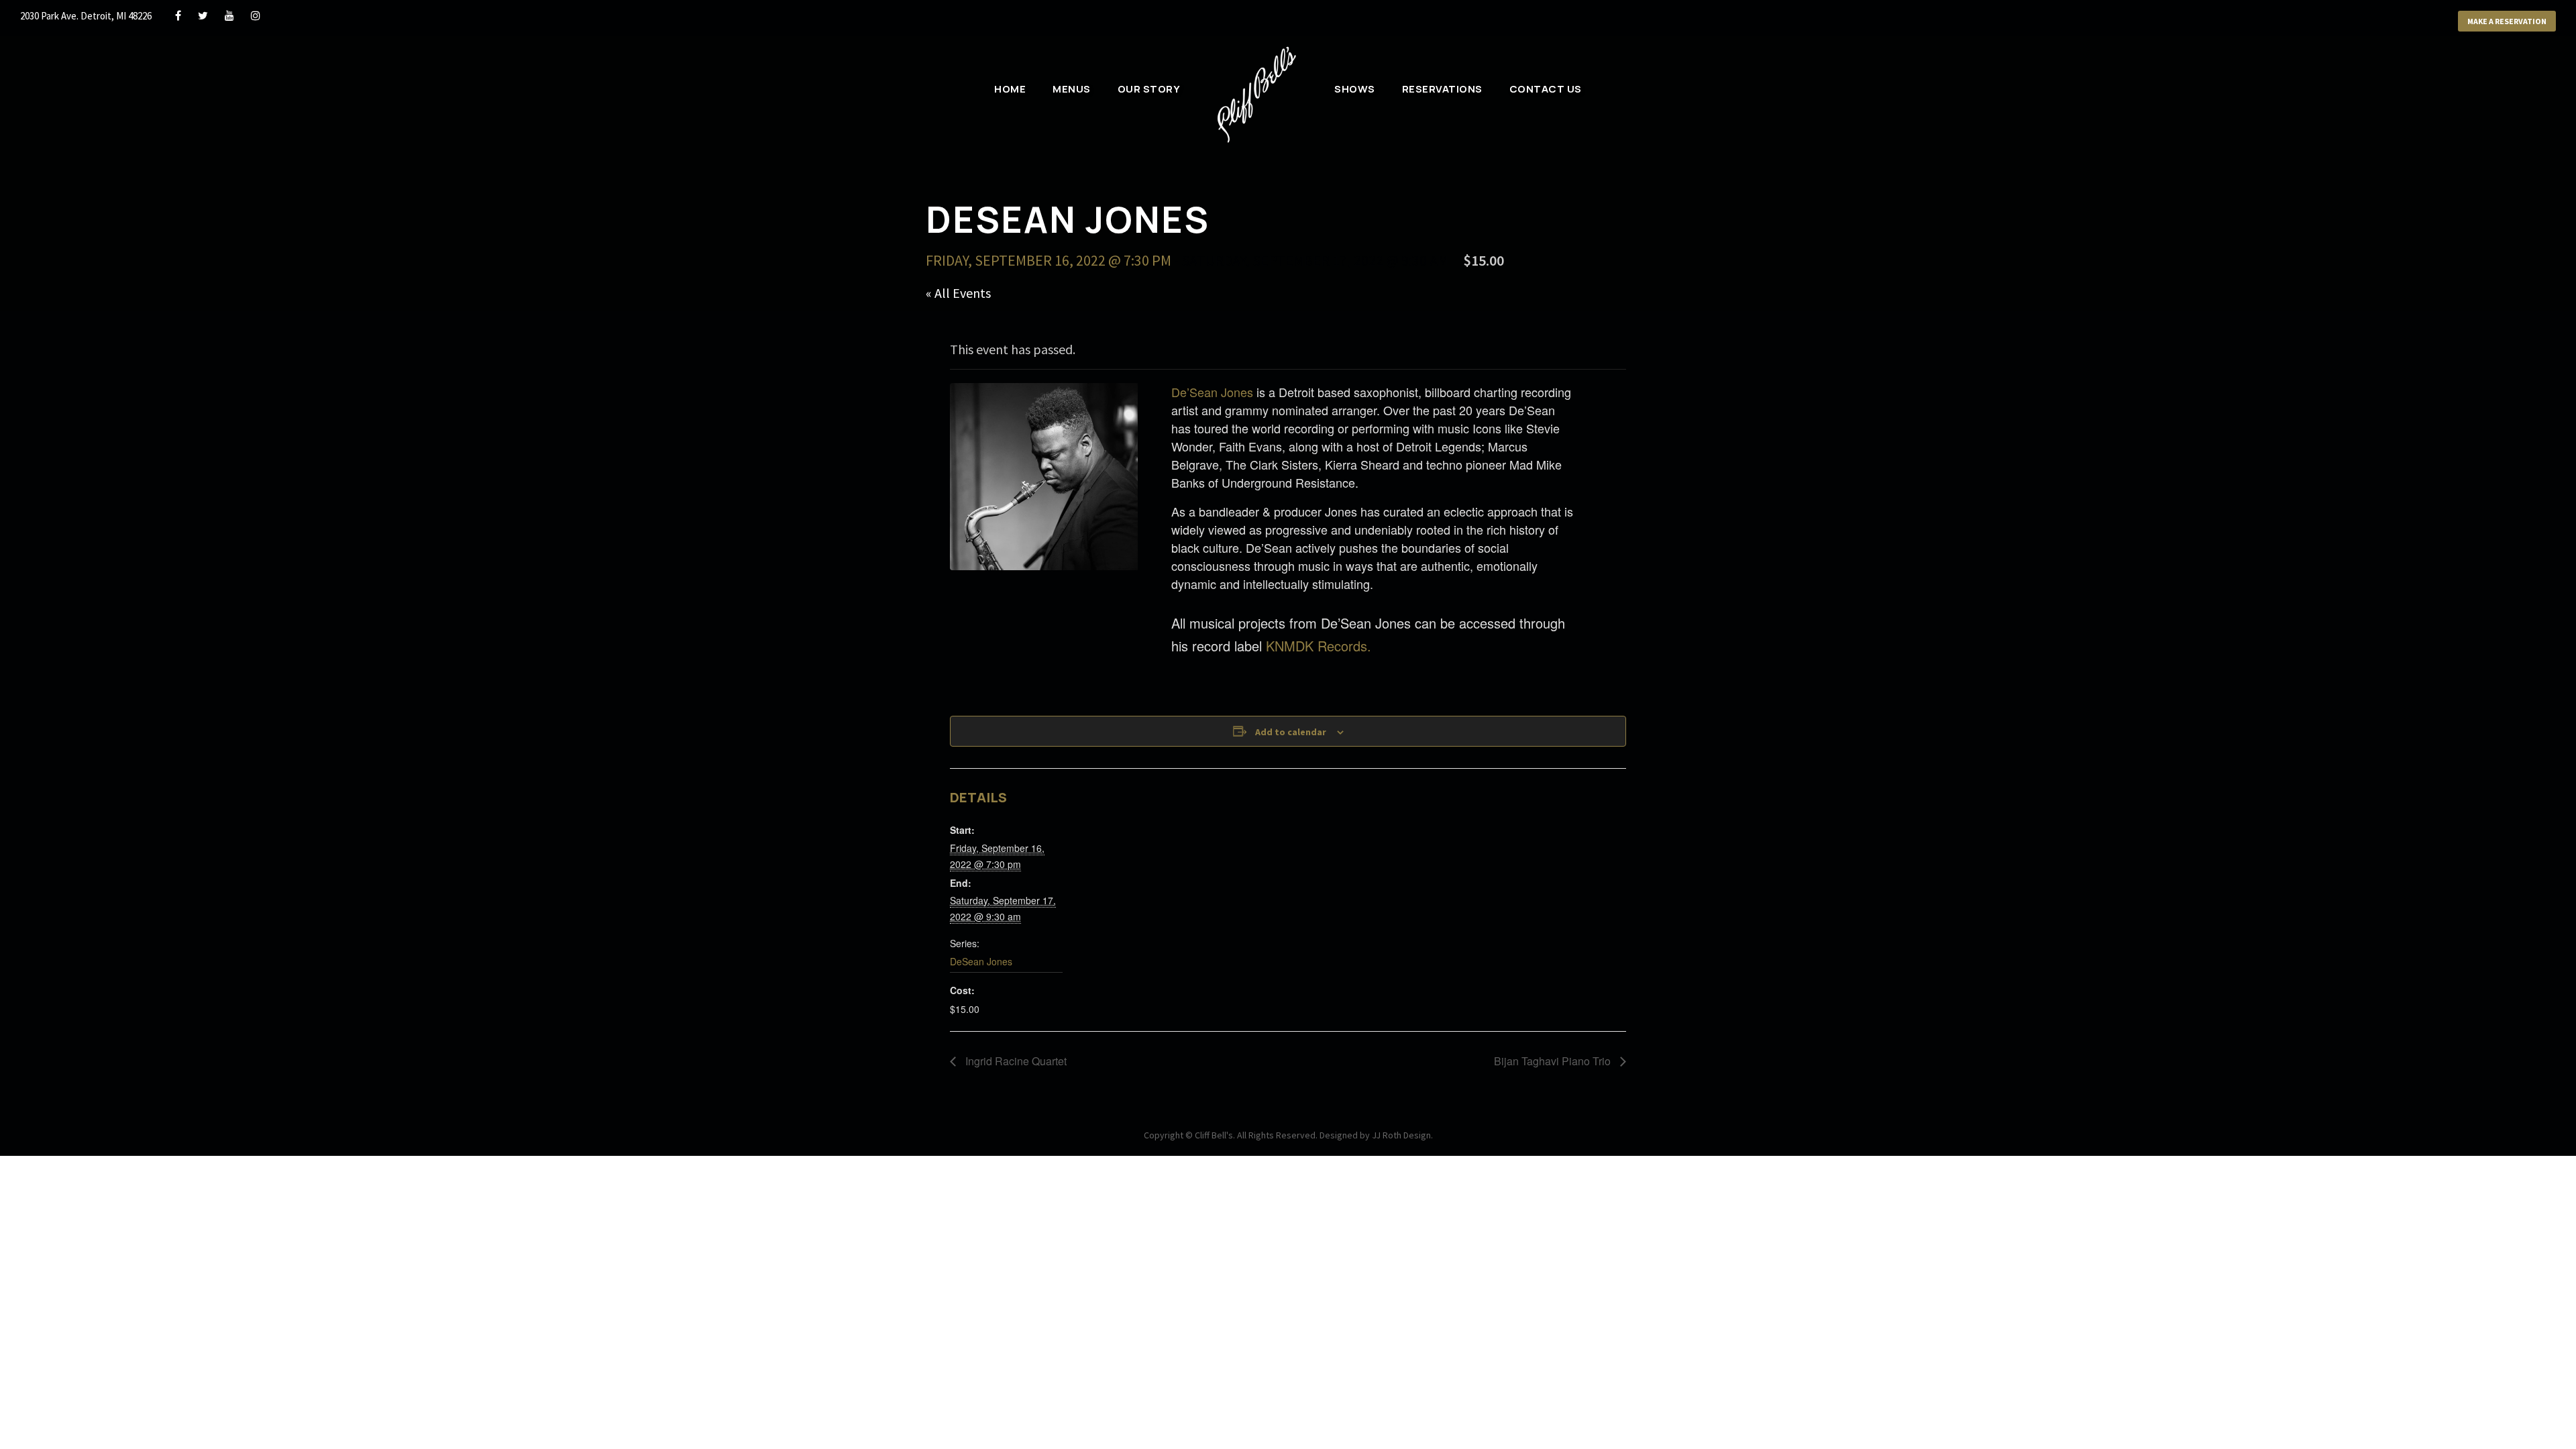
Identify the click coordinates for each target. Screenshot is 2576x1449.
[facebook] (178, 15)
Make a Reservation (2507, 21)
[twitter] (203, 15)
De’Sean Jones (1212, 392)
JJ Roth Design (1401, 1135)
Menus (1072, 89)
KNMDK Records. (1319, 646)
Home (1010, 89)
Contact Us (1546, 89)
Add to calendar (1291, 732)
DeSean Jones (981, 961)
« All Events (958, 293)
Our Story (1149, 89)
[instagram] (256, 15)
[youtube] (229, 15)
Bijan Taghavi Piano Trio (1554, 1061)
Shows (1355, 89)
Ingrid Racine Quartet (1015, 1061)
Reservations (1442, 89)
